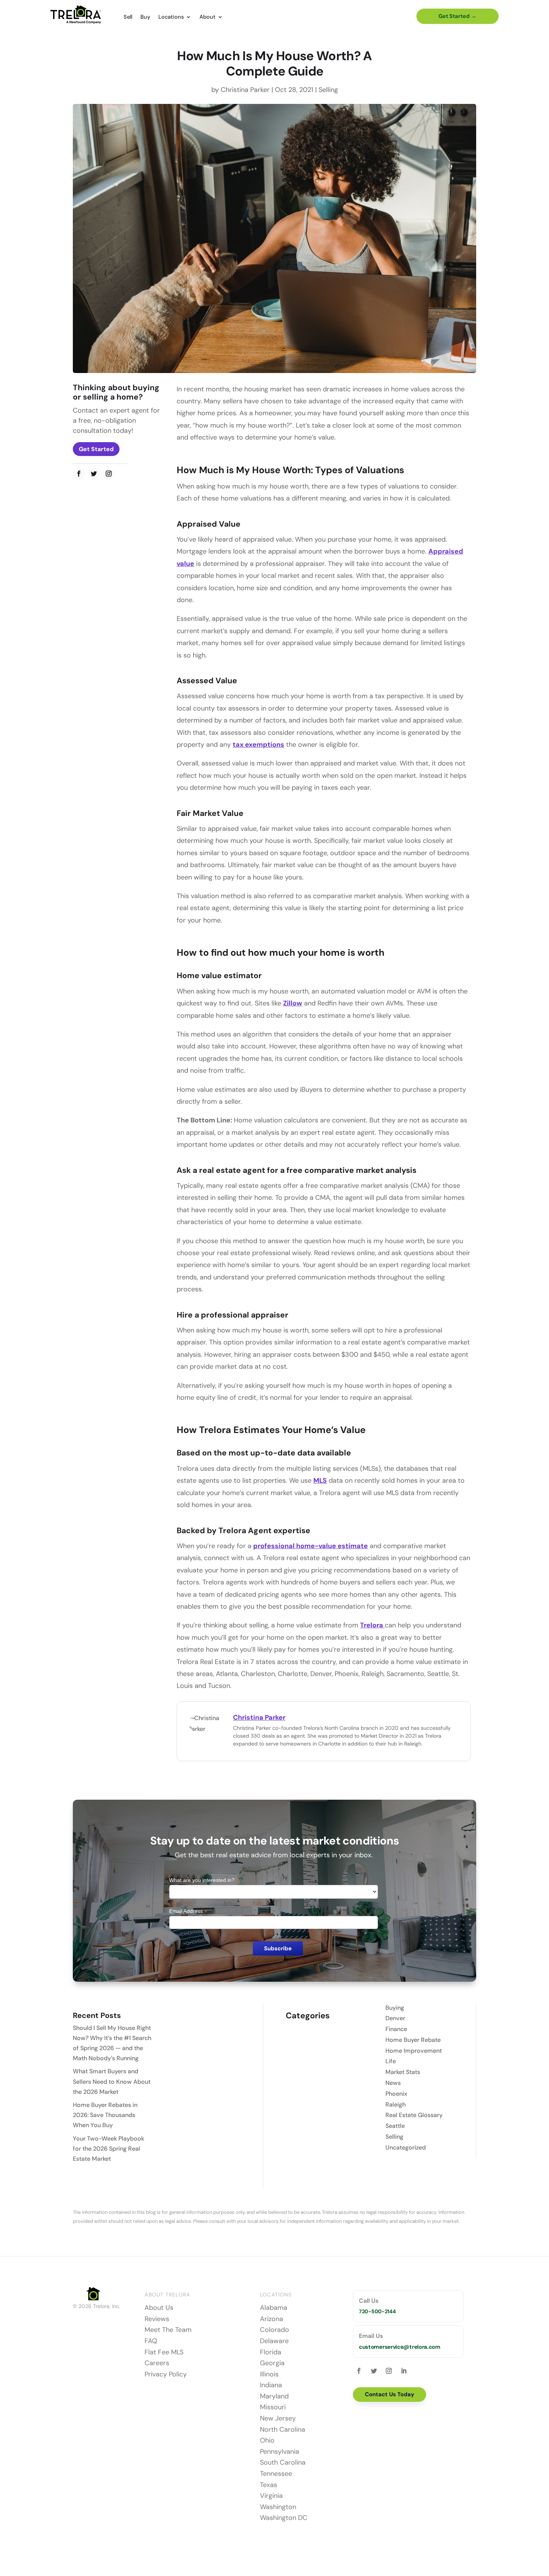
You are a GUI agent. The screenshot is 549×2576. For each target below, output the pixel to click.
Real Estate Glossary (414, 2115)
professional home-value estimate (311, 1546)
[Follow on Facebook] (79, 474)
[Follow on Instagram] (109, 474)
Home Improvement (414, 2051)
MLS (320, 1480)
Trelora (372, 1625)
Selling (328, 90)
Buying (395, 2008)
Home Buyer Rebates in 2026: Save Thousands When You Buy (105, 2115)
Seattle (395, 2126)
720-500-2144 (377, 2311)
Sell (128, 17)
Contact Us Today (390, 2394)
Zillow (293, 1003)
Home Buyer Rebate (413, 2040)
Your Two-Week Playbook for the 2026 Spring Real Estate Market (108, 2149)
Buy (145, 17)
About (207, 17)
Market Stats (403, 2072)
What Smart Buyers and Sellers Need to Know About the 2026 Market (112, 2081)
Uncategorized (406, 2147)
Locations (171, 17)
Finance (396, 2029)
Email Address (188, 1911)
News (393, 2083)
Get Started (96, 449)
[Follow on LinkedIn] (404, 2371)
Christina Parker (245, 90)
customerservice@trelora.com (400, 2347)
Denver (395, 2018)
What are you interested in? (204, 1880)
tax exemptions (258, 745)
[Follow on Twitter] (94, 474)
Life (391, 2061)
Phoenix (396, 2094)
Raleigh (396, 2104)
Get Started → (457, 16)
